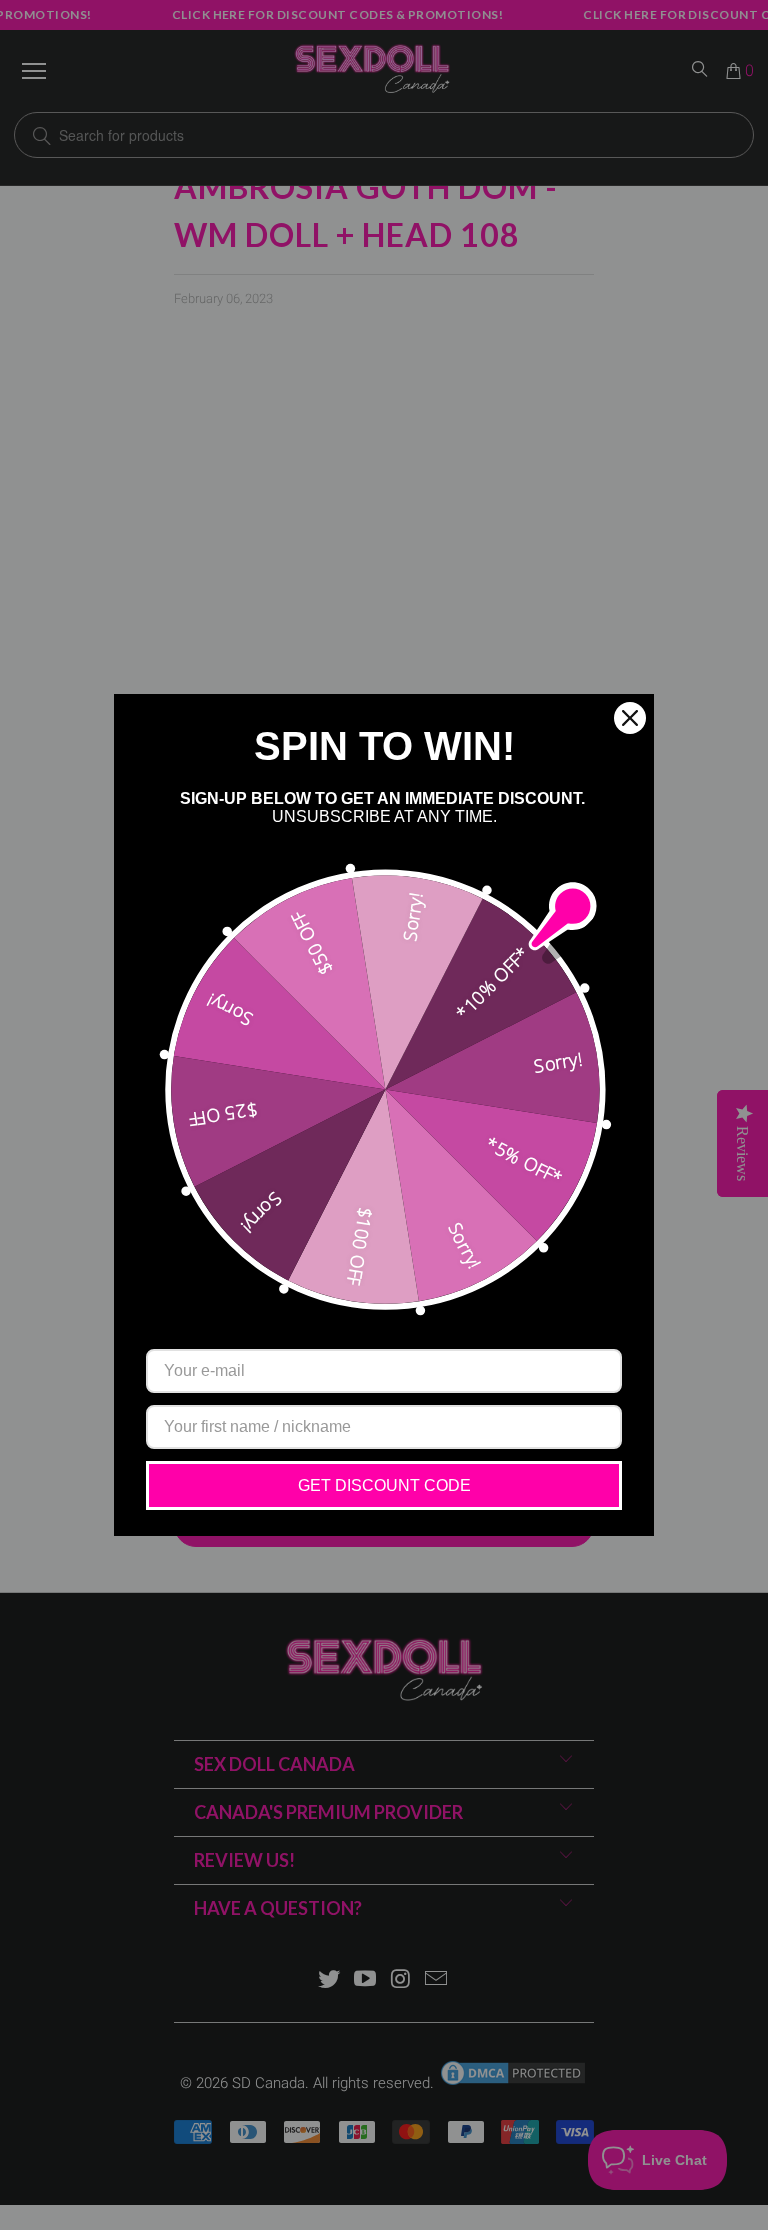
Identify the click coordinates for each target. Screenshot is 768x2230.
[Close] (630, 718)
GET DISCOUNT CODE (384, 1485)
